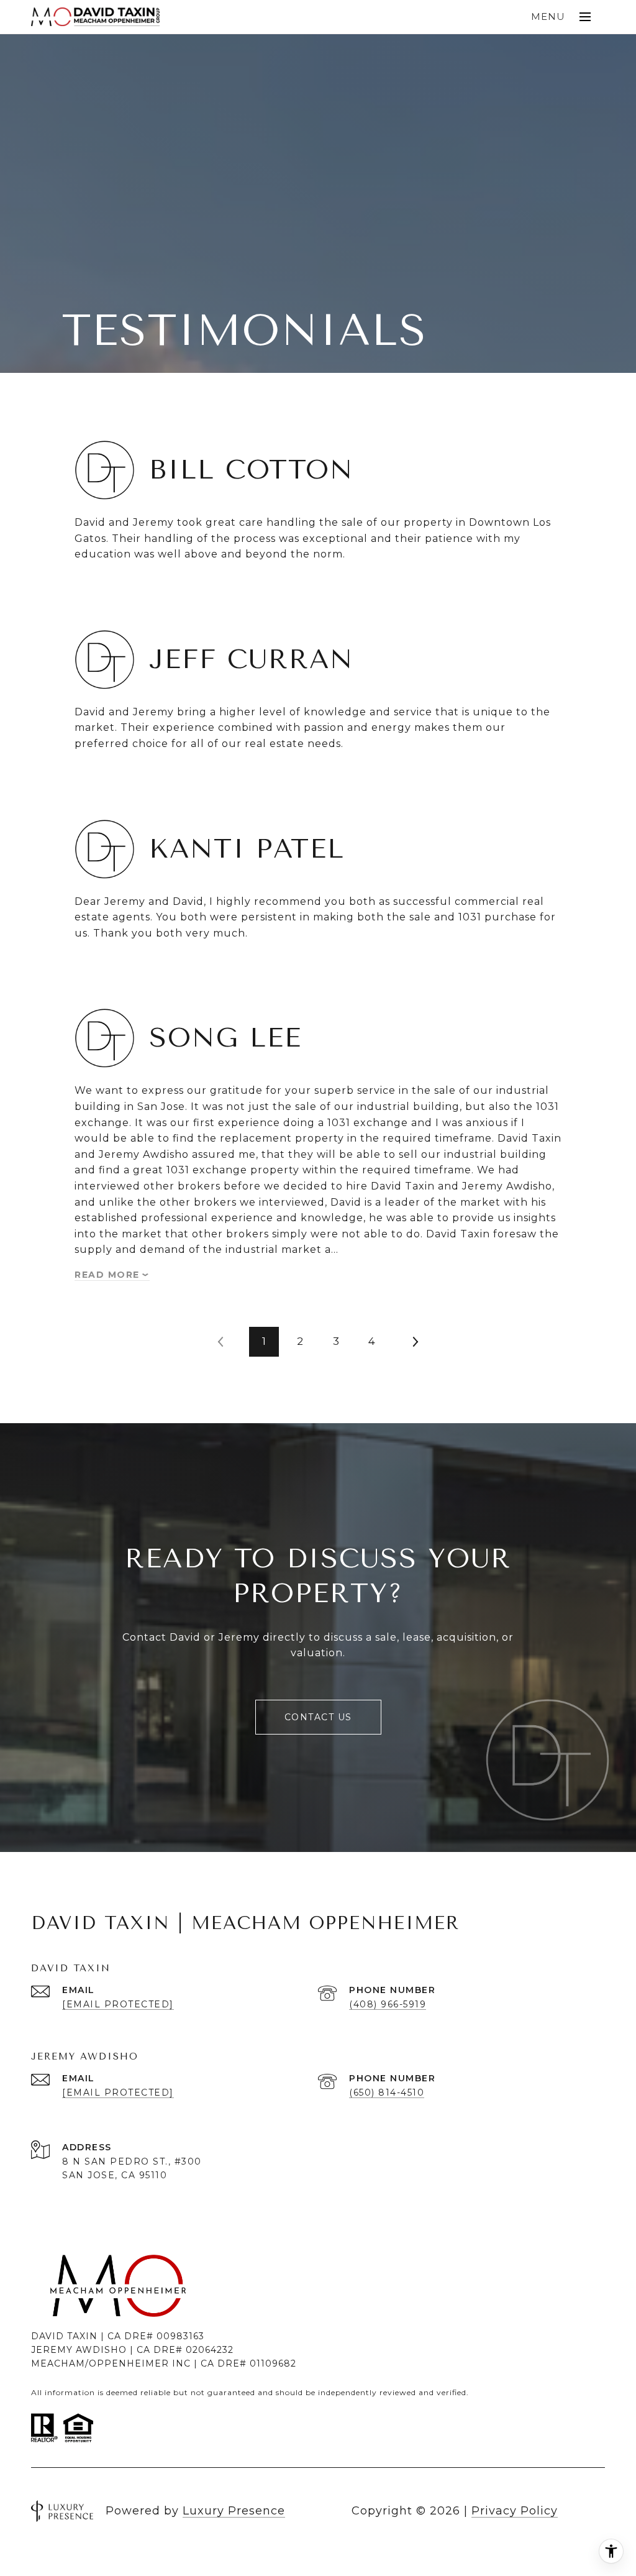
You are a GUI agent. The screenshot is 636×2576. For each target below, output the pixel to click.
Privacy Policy (515, 2511)
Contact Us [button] (318, 1717)
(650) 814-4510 (387, 2092)
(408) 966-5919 (388, 2004)
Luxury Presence (234, 2511)
